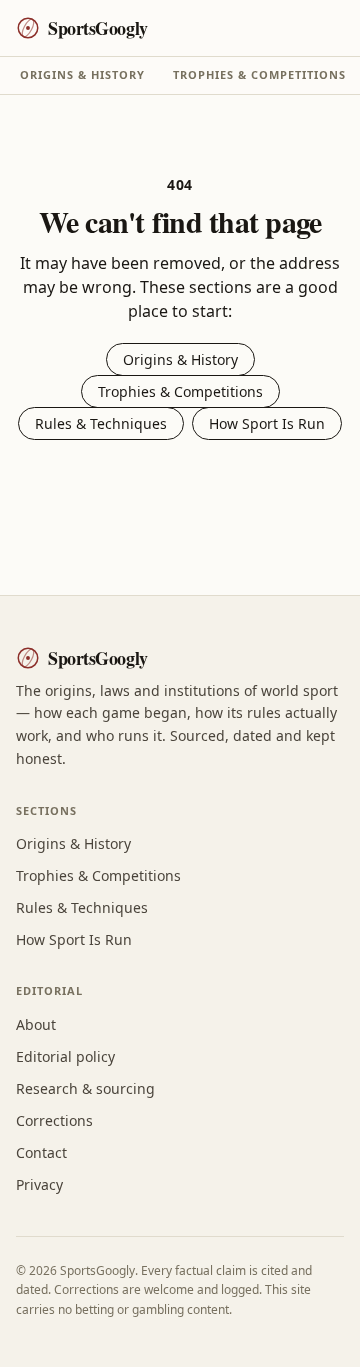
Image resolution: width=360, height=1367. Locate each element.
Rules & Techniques (101, 423)
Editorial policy (65, 1056)
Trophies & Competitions (259, 74)
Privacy (39, 1184)
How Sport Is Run (267, 423)
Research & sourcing (85, 1088)
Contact (41, 1152)
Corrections (54, 1120)
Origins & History (82, 74)
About (36, 1024)
